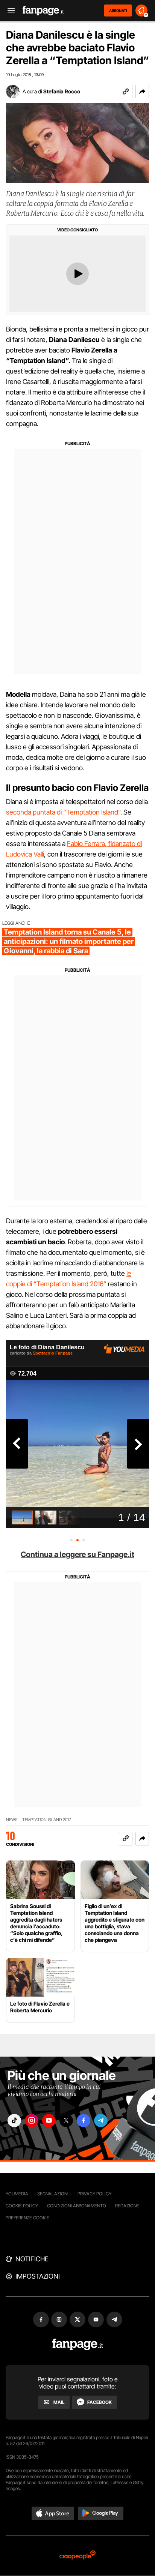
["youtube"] (49, 2121)
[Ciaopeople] (77, 2556)
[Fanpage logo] (43, 11)
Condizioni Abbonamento (77, 2206)
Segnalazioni (53, 2194)
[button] (142, 92)
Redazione (127, 2206)
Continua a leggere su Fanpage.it (77, 1554)
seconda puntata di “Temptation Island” (63, 812)
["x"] (66, 2121)
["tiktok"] (14, 2121)
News (12, 1820)
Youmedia (17, 2194)
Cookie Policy (22, 2206)
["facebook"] (84, 2121)
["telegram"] (101, 2121)
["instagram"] (32, 2121)
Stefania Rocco (62, 91)
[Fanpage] (78, 2344)
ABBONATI (118, 11)
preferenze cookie (27, 2218)
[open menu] (9, 11)
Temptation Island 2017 (47, 1820)
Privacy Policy (94, 2194)
